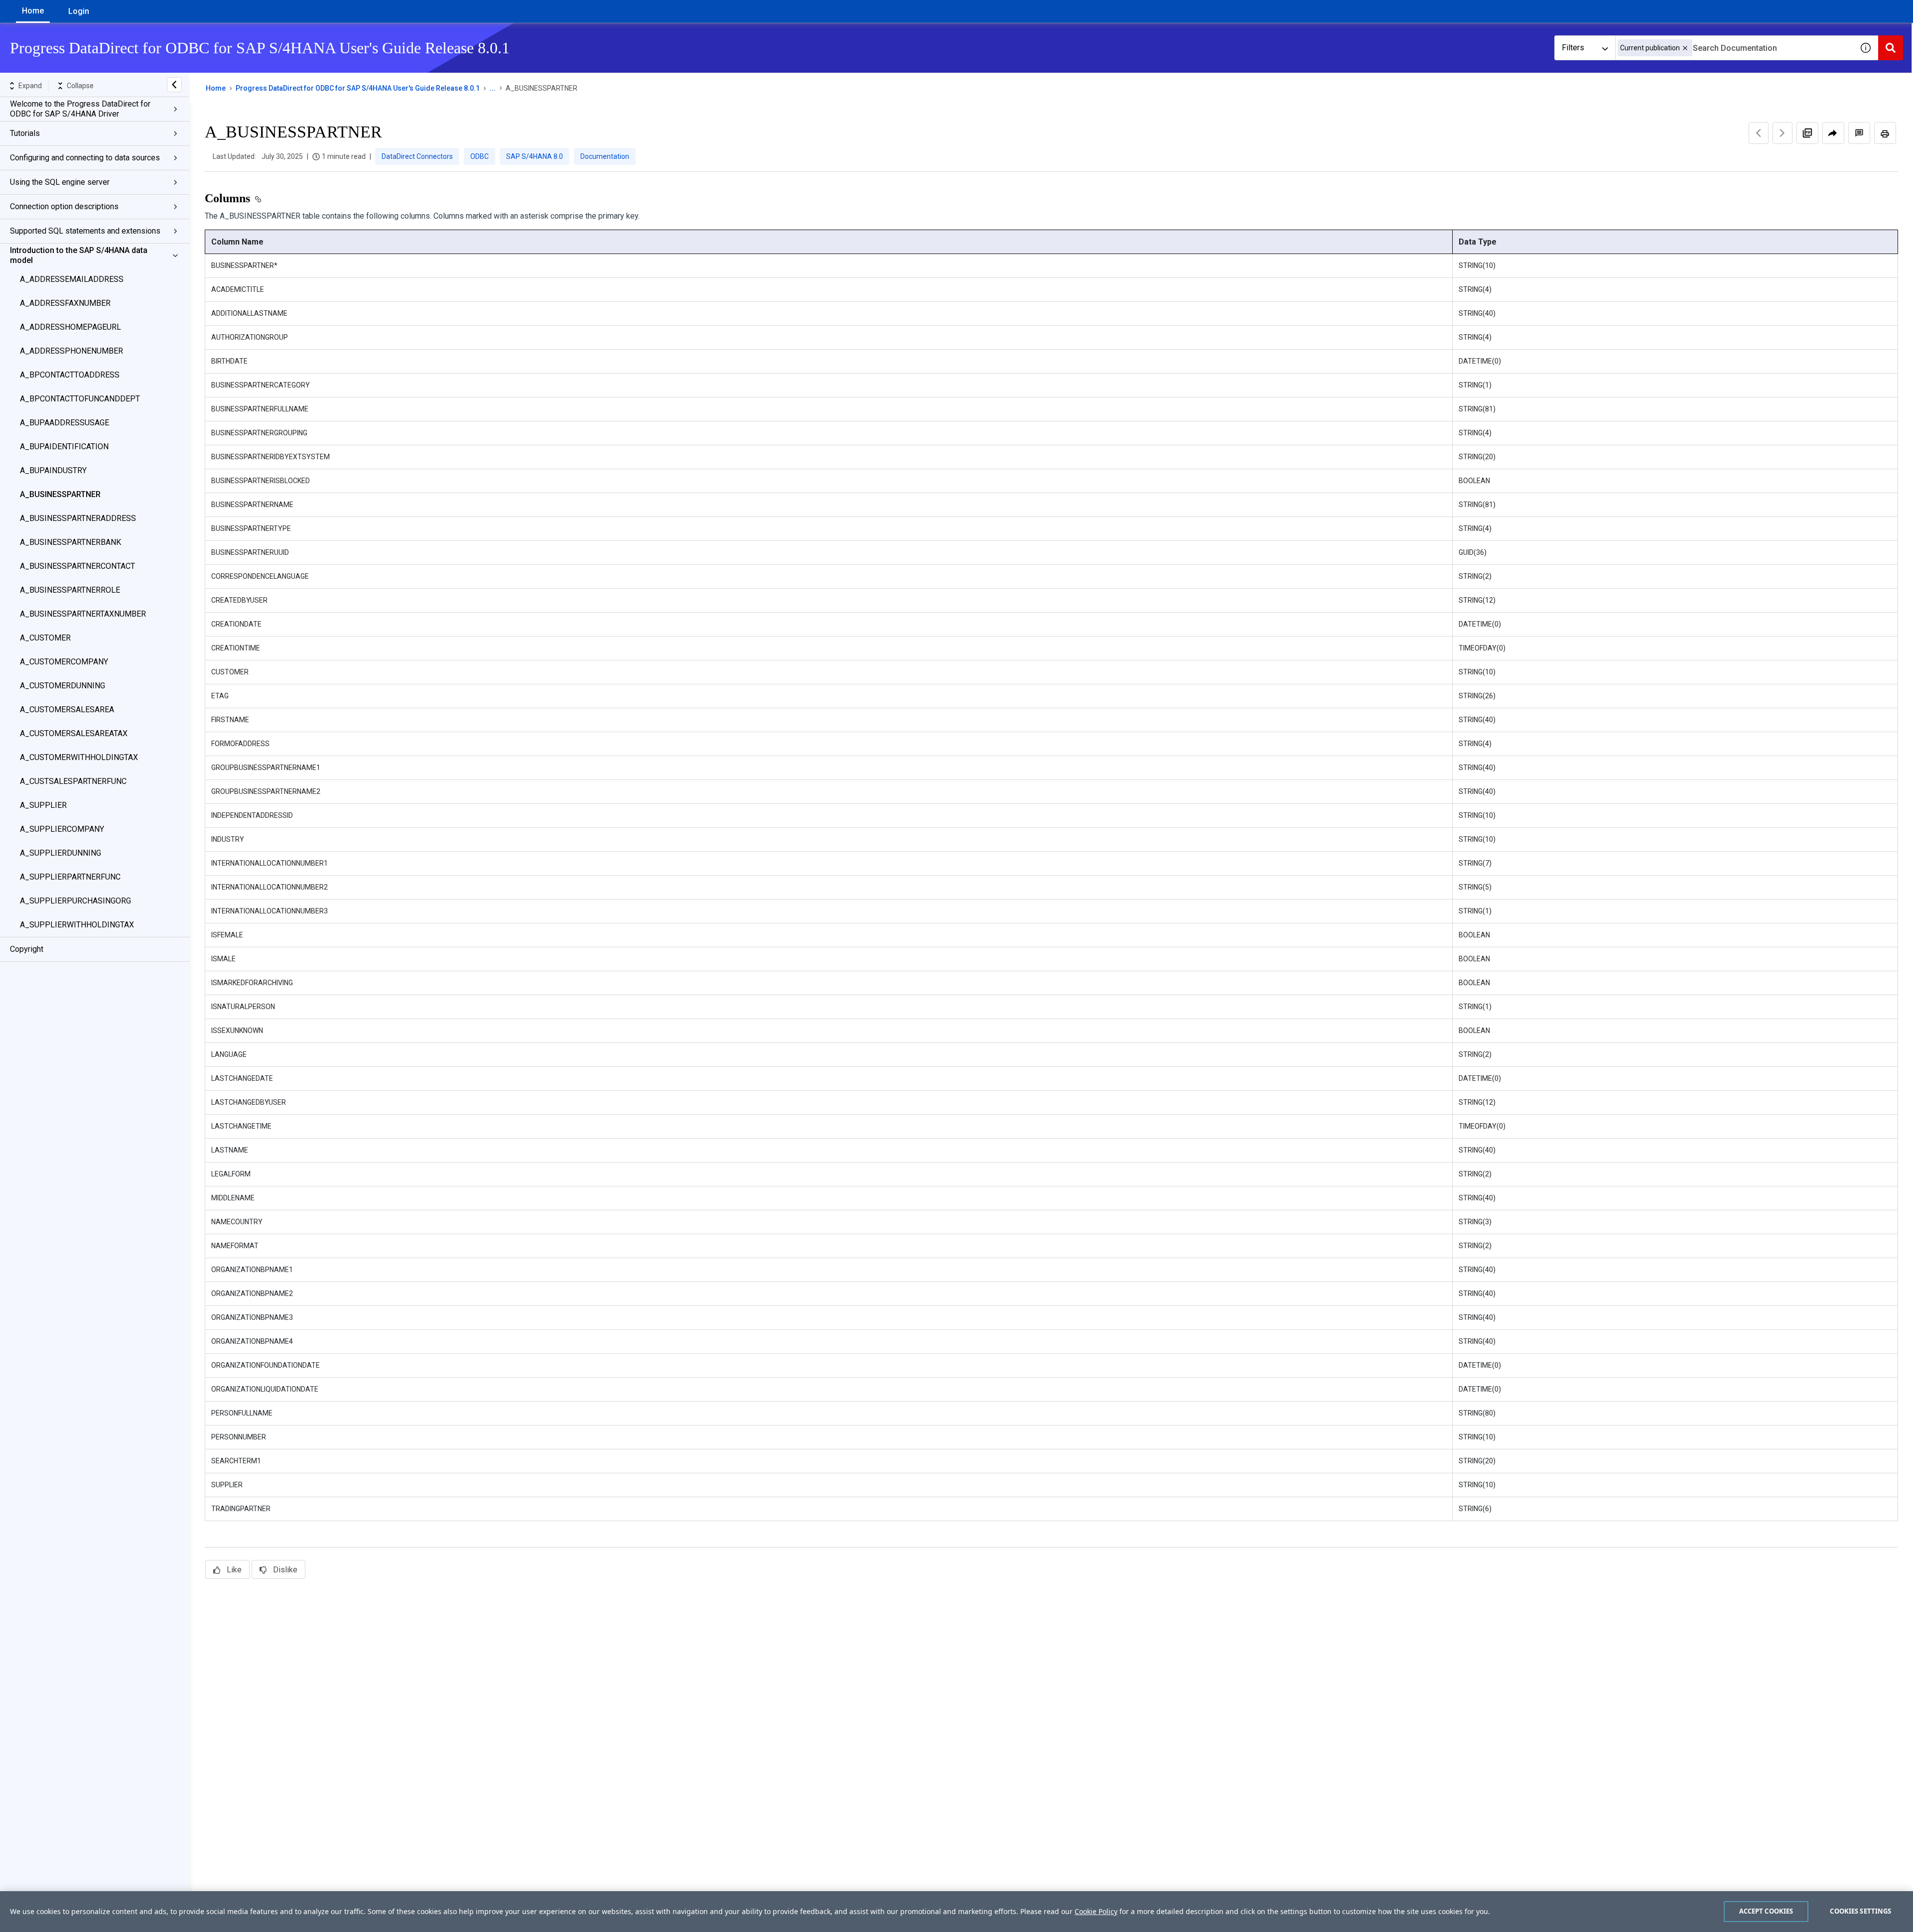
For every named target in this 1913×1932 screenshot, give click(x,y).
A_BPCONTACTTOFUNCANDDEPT (80, 399)
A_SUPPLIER (43, 805)
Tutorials (25, 133)
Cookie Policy (1096, 1911)
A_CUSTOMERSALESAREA (67, 709)
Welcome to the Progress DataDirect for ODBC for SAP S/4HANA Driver (80, 109)
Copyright (27, 949)
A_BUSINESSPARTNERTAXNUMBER (83, 614)
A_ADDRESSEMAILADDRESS (72, 279)
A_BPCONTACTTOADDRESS (70, 375)
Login (79, 11)
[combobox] (1734, 48)
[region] (956, 1912)
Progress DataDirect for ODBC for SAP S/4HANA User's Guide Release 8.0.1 (358, 88)
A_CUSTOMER (45, 638)
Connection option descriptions (64, 206)
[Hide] (174, 85)
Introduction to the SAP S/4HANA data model (79, 255)
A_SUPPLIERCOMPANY (62, 829)
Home (33, 11)
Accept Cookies (1766, 1911)
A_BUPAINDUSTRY (53, 470)
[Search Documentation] (1891, 48)
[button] (1685, 48)
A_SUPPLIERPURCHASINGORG (75, 901)
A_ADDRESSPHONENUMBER (71, 351)
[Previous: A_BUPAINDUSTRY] (1759, 133)
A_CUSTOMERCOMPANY (64, 662)
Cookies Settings (1860, 1911)
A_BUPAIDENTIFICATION (64, 447)
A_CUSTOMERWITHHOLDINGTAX (79, 757)
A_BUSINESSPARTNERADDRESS (78, 518)
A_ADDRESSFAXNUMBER (65, 303)
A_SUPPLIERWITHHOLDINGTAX (77, 925)
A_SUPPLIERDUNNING (61, 853)
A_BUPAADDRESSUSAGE (65, 423)
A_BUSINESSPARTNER (60, 494)
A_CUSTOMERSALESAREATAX (74, 733)
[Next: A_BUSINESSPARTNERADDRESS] (1782, 133)
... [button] (493, 88)
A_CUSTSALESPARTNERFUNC (73, 781)
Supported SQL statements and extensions (85, 231)
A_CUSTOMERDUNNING (63, 686)
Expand (30, 86)
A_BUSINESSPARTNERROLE (70, 590)
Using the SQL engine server (60, 182)
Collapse (80, 86)
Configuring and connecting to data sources (85, 158)
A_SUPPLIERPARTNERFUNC (70, 877)
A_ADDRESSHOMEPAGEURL (70, 327)
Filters (1573, 48)
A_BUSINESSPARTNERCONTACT (77, 566)
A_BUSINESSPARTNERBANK (70, 542)
